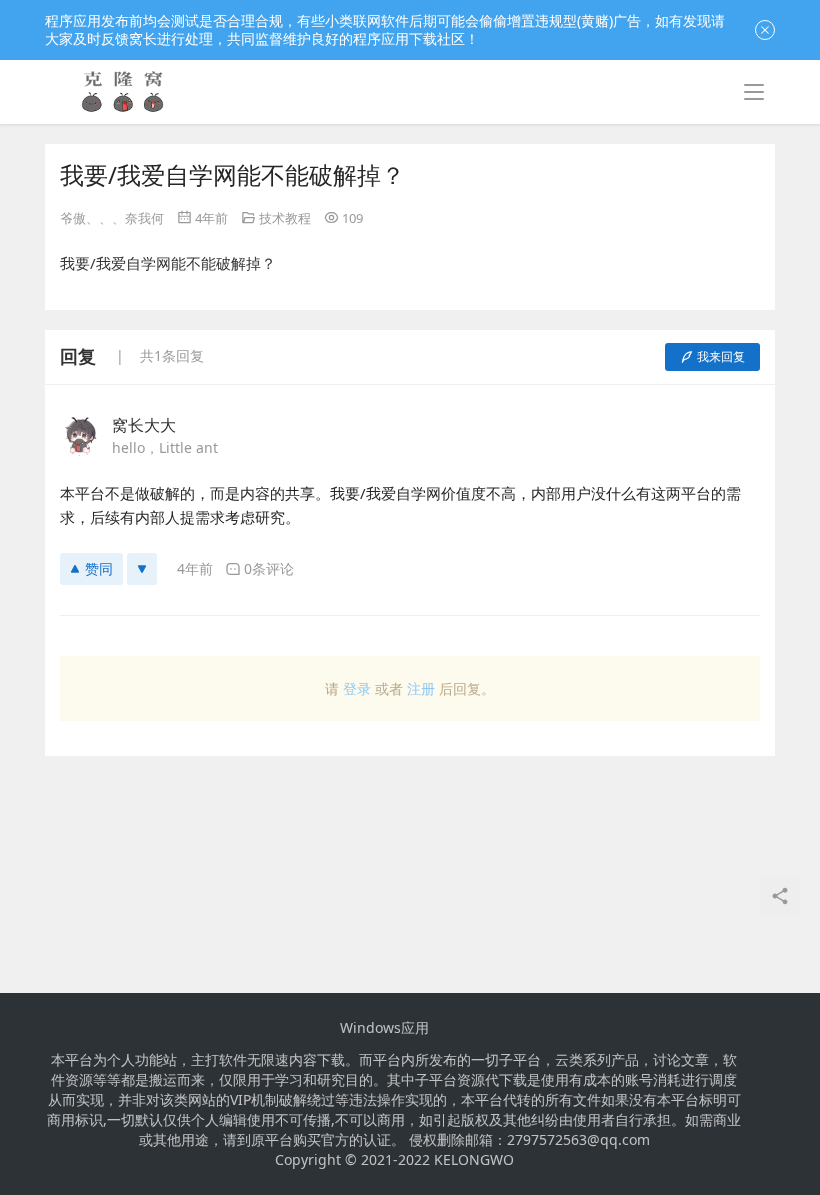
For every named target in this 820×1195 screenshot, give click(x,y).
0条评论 (269, 568)
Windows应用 (384, 1028)
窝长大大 (144, 425)
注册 (421, 688)
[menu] (754, 92)
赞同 (99, 568)
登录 (357, 688)
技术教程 (285, 218)
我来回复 (721, 356)
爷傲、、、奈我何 (112, 218)
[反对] (142, 569)
